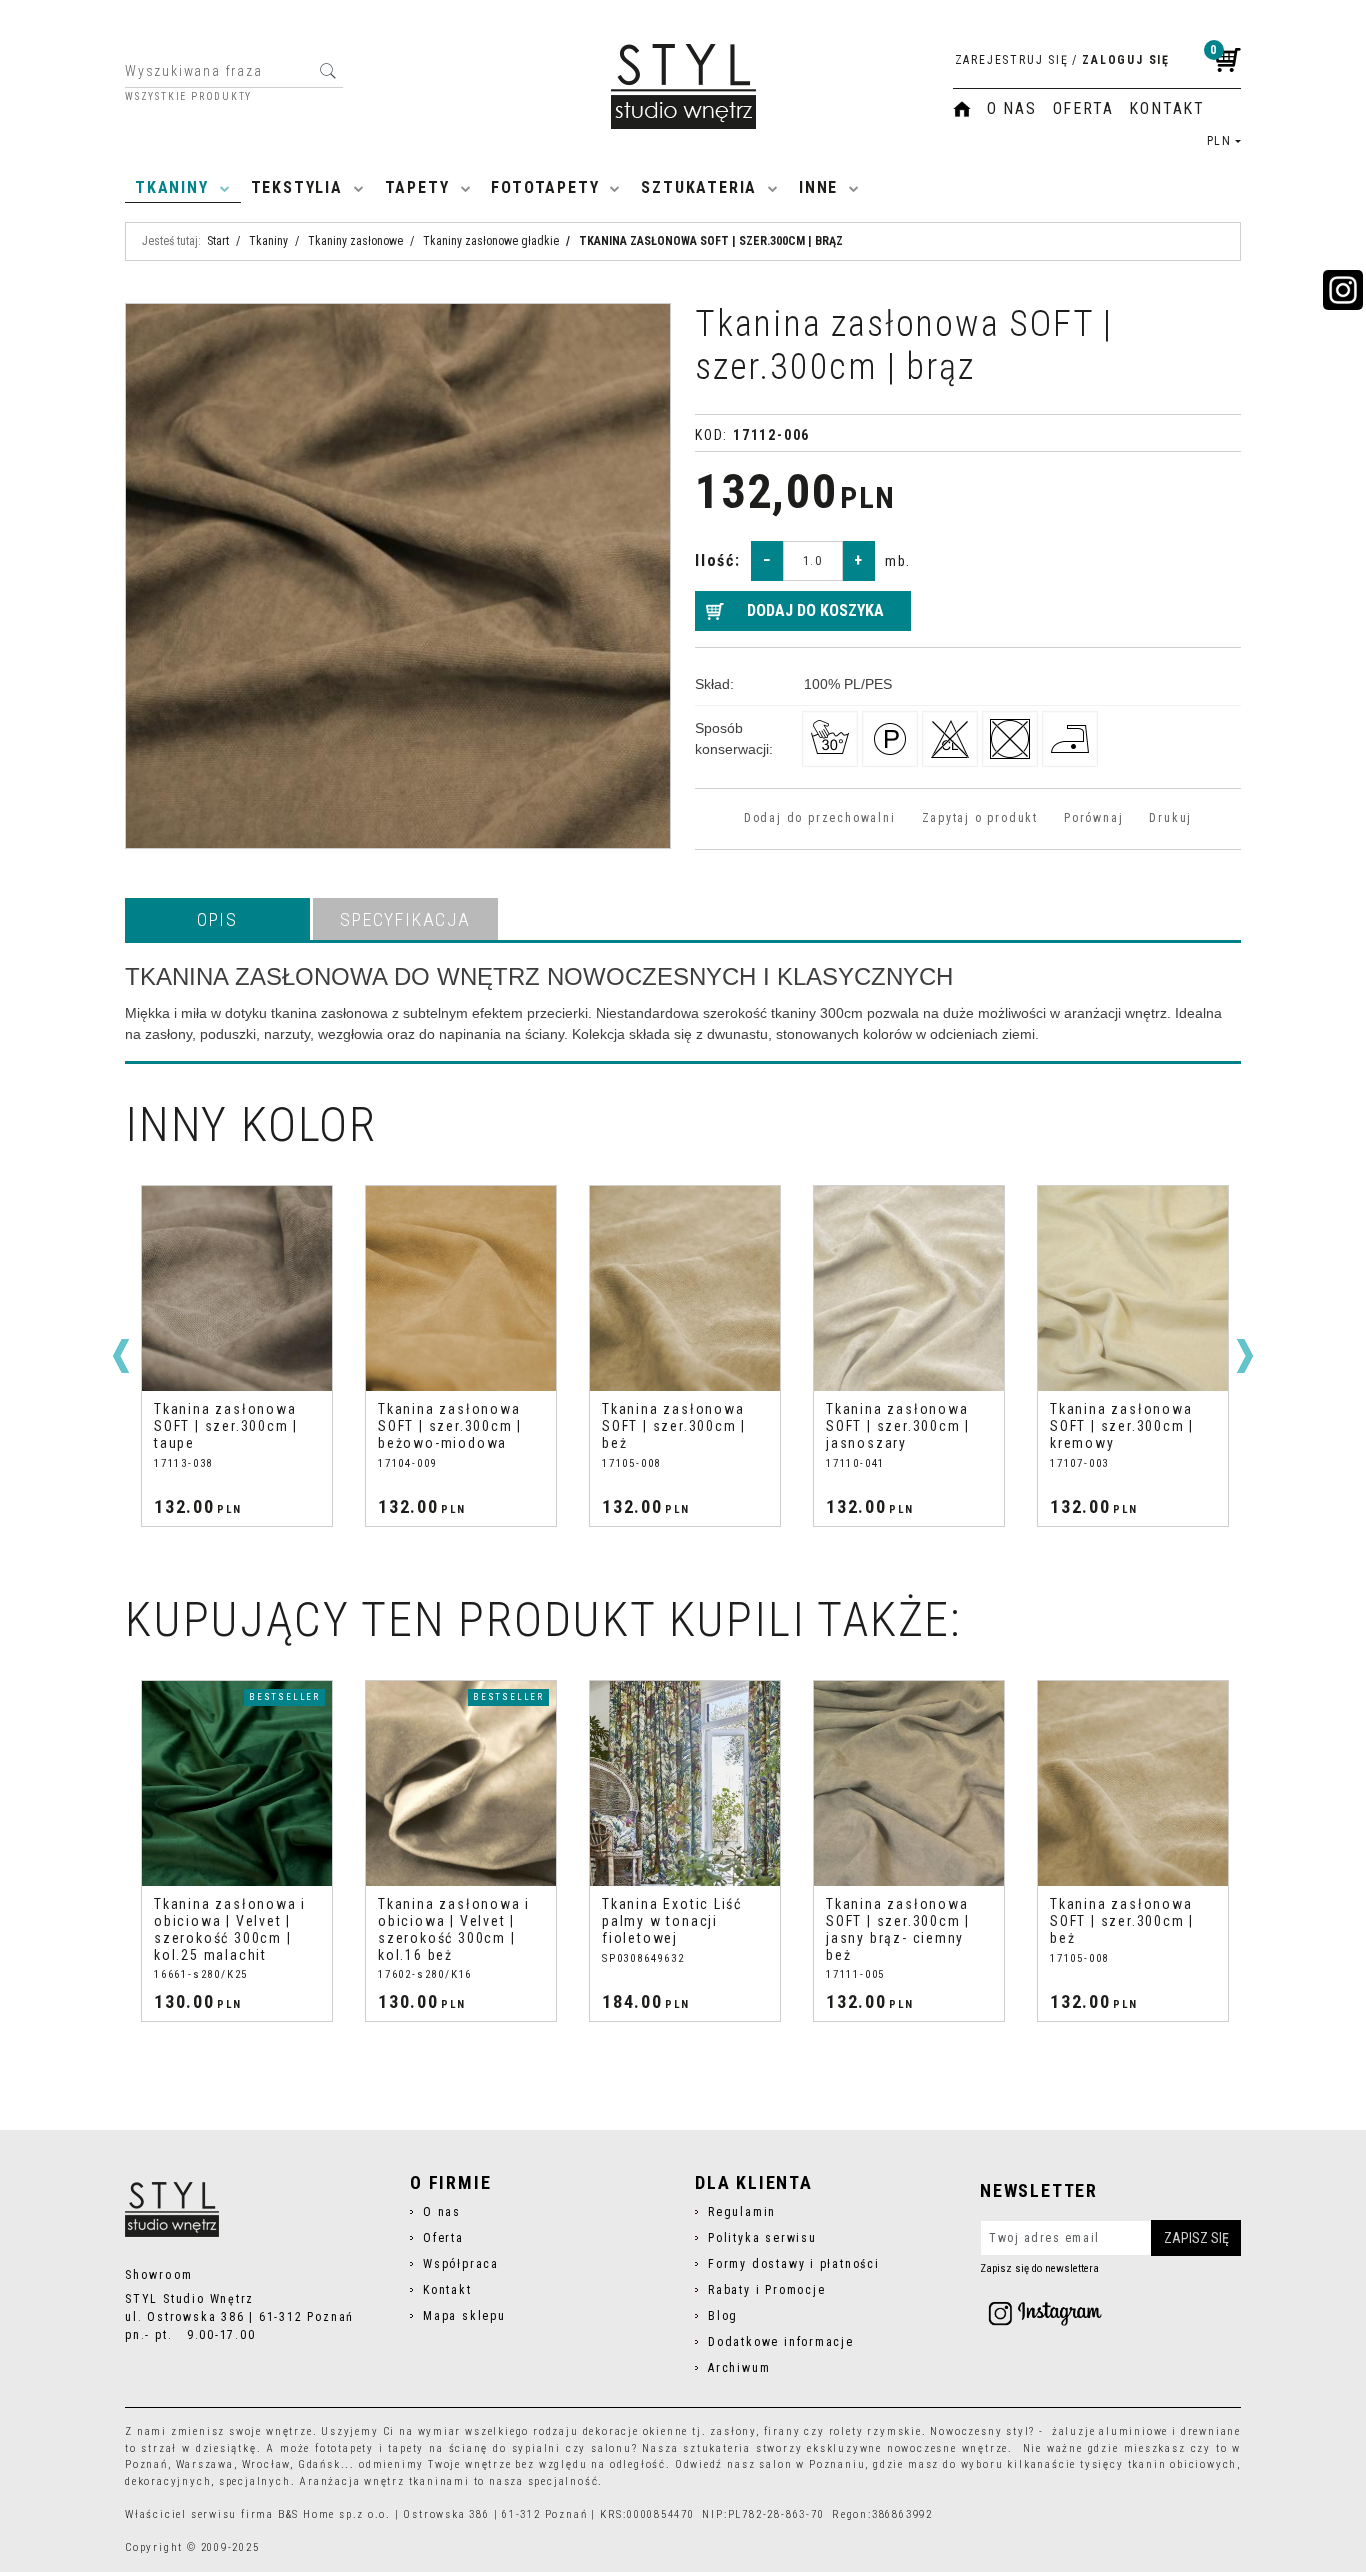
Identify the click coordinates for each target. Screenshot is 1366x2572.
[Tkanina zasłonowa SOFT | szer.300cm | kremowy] (913, 1288)
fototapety (344, 2448)
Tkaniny (172, 187)
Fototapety (545, 187)
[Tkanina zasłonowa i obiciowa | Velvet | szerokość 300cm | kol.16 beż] (461, 1783)
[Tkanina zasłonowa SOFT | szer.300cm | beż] (465, 1288)
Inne (818, 187)
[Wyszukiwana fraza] (327, 71)
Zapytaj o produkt (980, 818)
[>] (1245, 1356)
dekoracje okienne (636, 2431)
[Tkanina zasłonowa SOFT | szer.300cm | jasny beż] (1137, 1288)
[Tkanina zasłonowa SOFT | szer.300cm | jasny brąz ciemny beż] (909, 1783)
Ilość (718, 560)
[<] (121, 1356)
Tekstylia (297, 187)
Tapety (417, 187)
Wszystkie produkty (188, 97)
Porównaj (1093, 818)
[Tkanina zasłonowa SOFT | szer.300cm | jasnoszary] (689, 1288)
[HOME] (962, 109)
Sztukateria (699, 187)
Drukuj (1170, 818)
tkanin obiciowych (1183, 2464)
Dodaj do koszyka (815, 610)
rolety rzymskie (875, 2431)
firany (782, 2431)
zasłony (733, 2431)
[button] (217, 919)
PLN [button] (1219, 141)
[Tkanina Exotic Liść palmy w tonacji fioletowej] (685, 1783)
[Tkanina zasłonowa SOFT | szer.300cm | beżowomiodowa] (241, 1288)
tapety (406, 2448)
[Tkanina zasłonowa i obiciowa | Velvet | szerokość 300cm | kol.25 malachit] (237, 1783)
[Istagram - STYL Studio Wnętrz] (1045, 2313)
